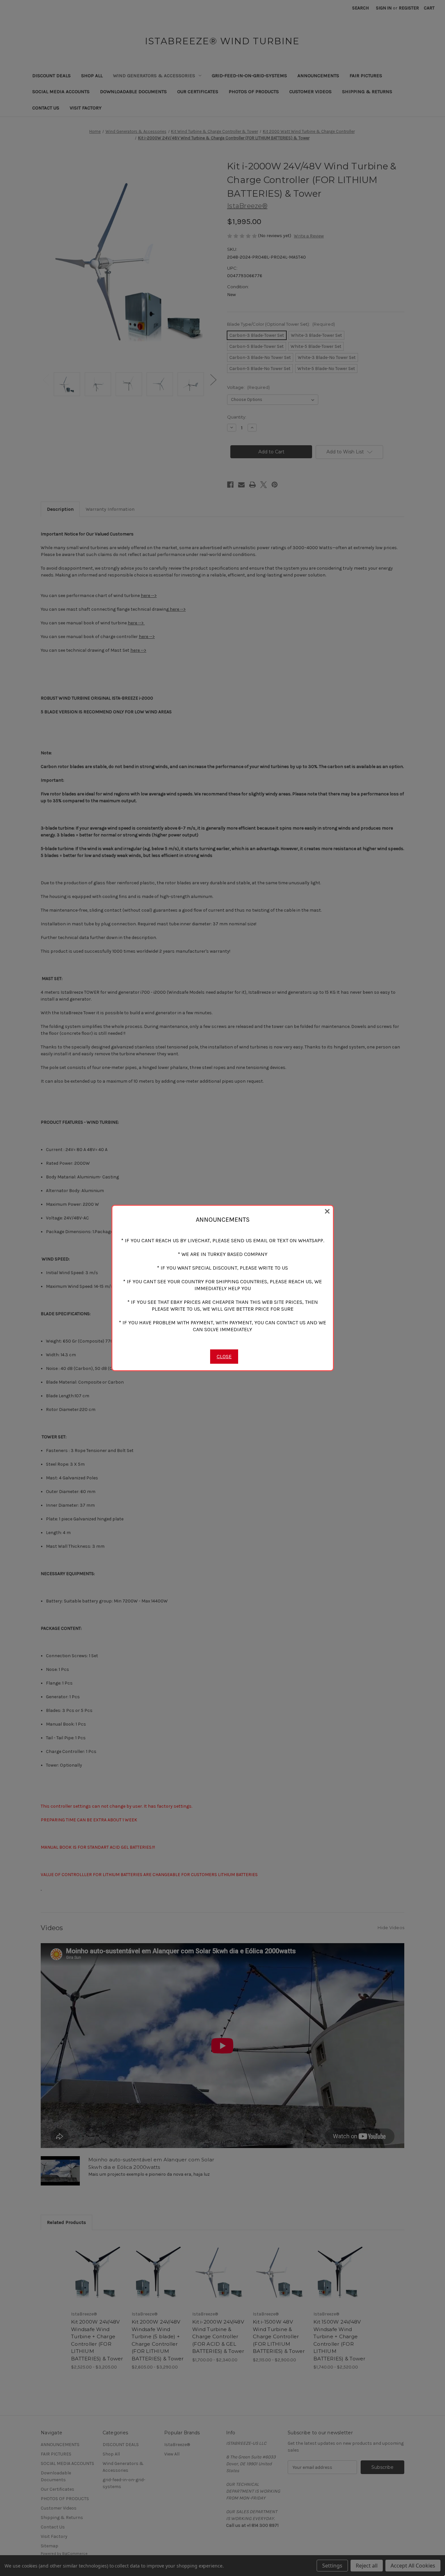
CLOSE (224, 1356)
